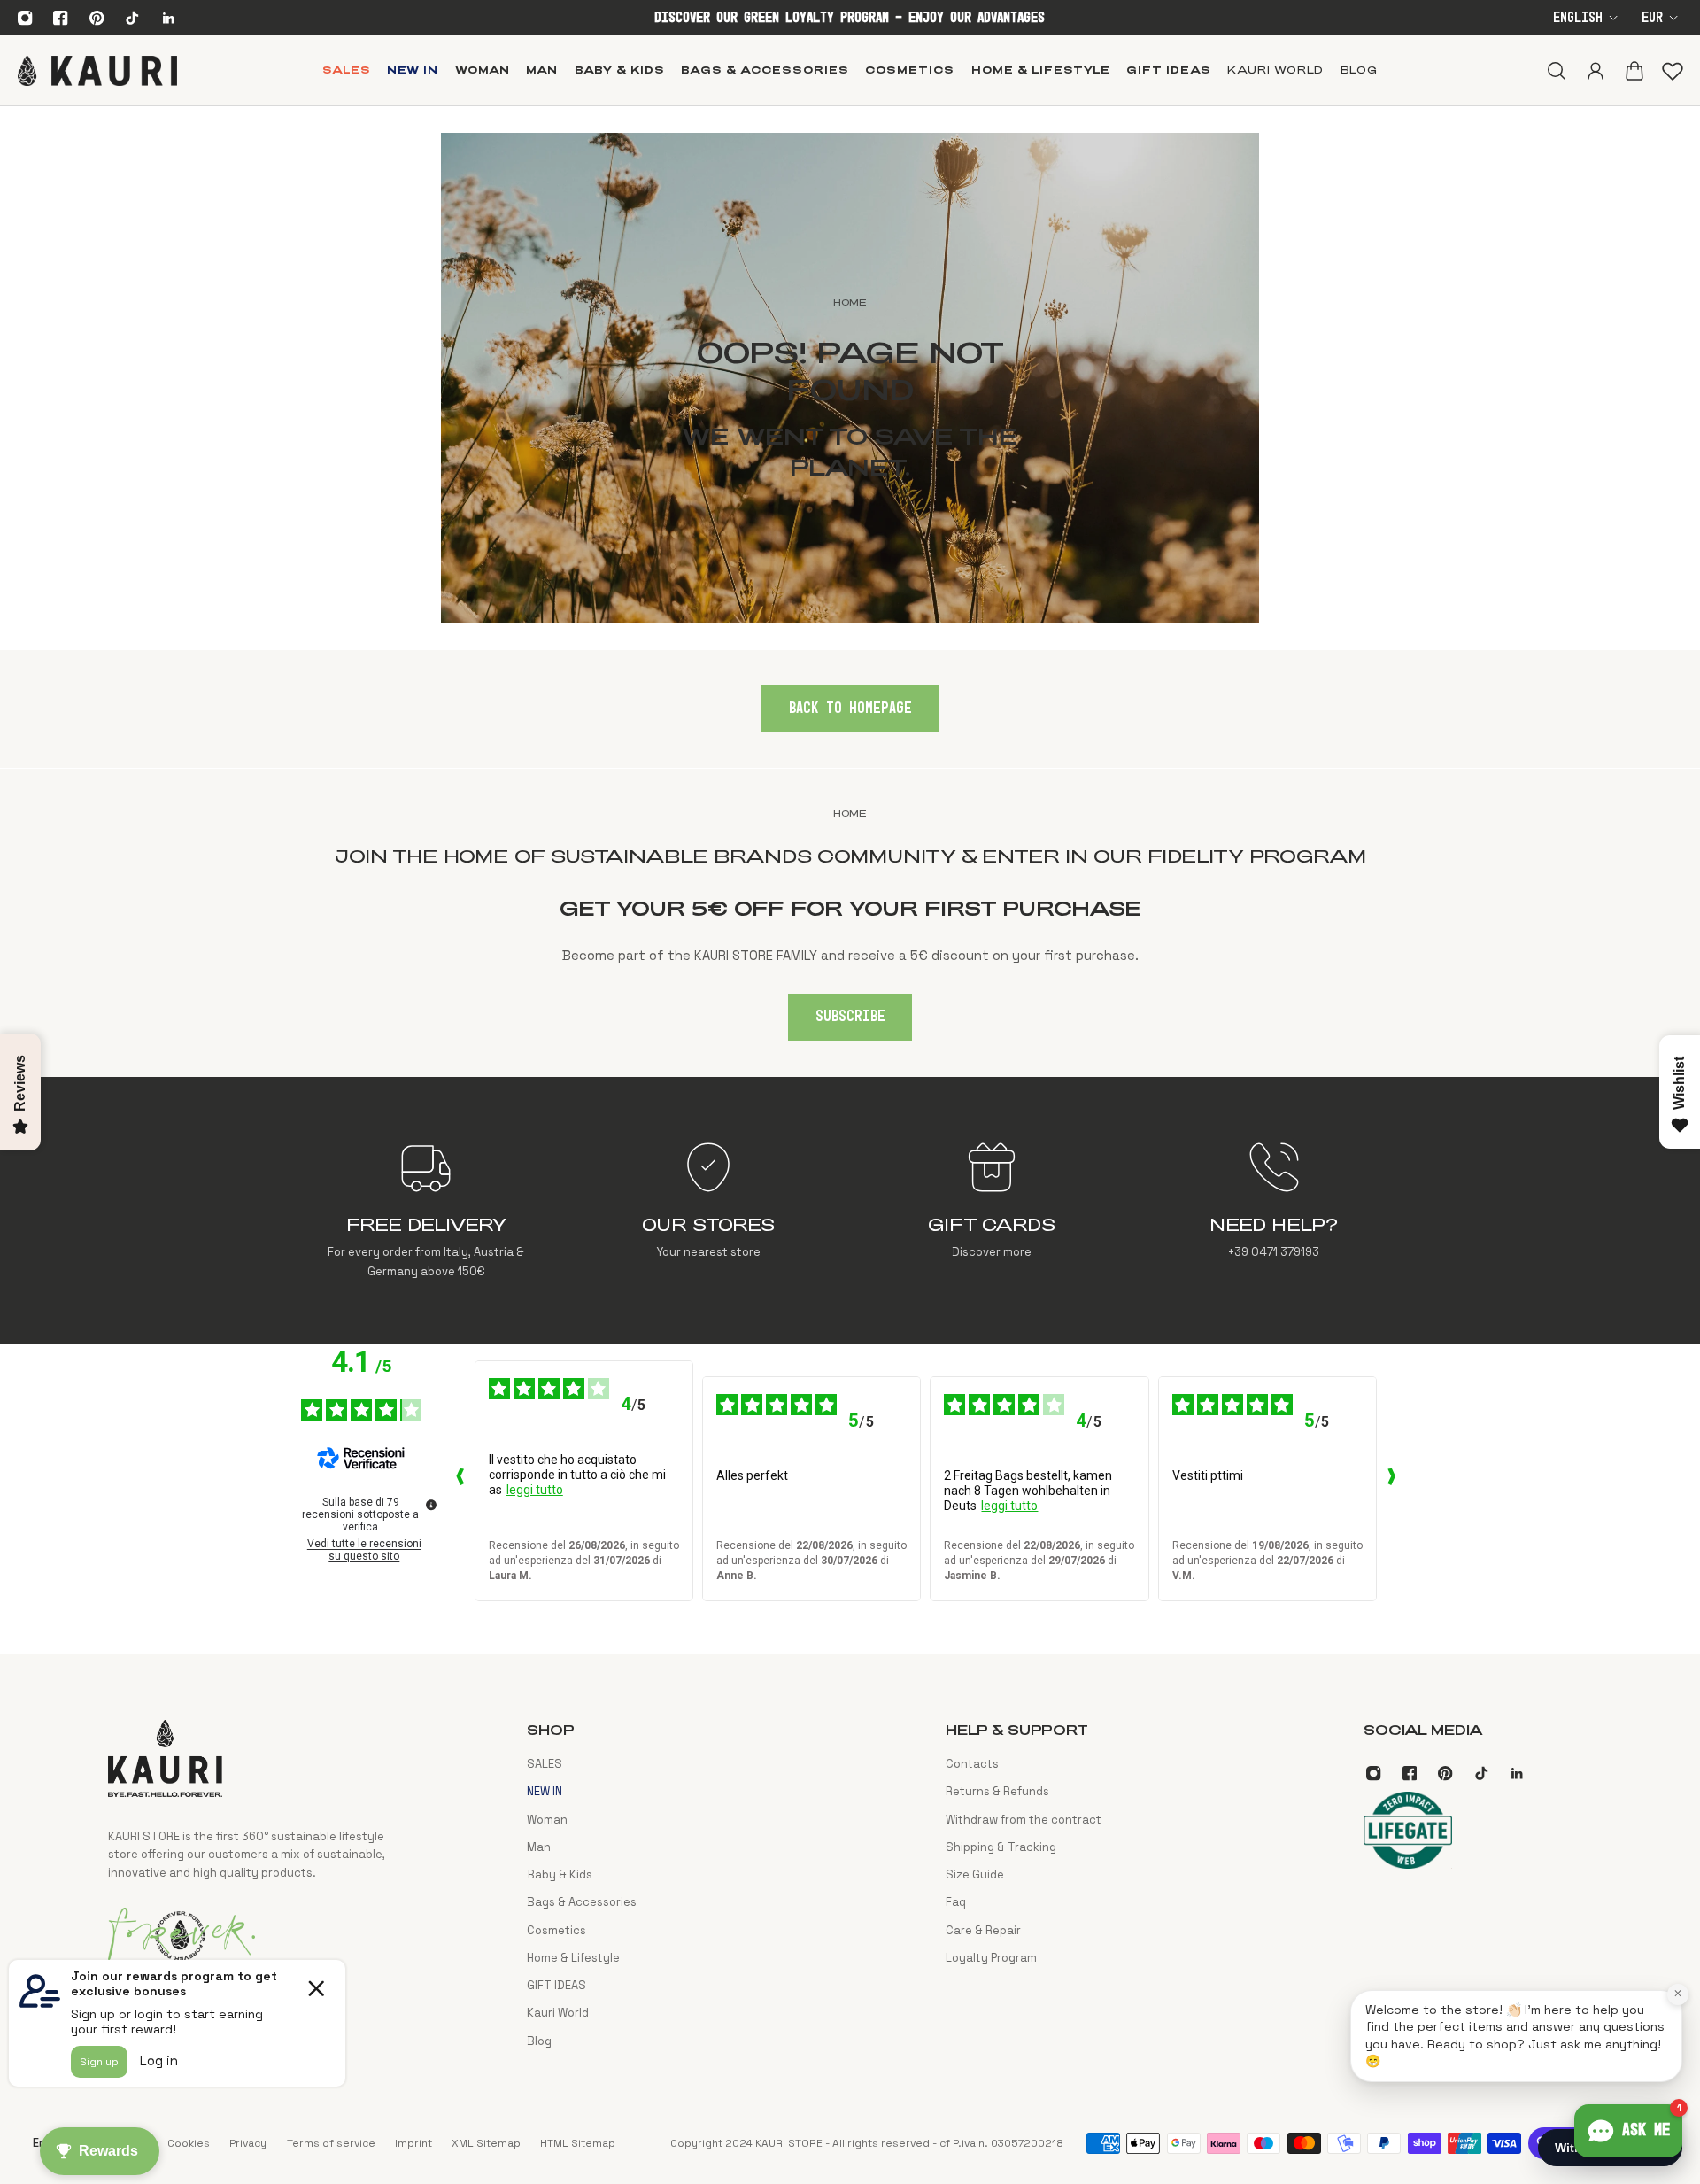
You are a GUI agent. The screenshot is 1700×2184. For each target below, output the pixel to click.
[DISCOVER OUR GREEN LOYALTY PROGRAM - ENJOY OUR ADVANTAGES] (850, 18)
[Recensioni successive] (1391, 1481)
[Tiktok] (132, 18)
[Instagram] (25, 18)
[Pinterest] (97, 18)
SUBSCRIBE (850, 1017)
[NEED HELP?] (1274, 1211)
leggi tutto (535, 1490)
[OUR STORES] (709, 1211)
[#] (850, 378)
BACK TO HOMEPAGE (850, 709)
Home (850, 813)
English (1578, 18)
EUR (1652, 18)
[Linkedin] (168, 18)
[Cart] (1634, 70)
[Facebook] (61, 18)
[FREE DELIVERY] (426, 1211)
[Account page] (1595, 70)
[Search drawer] (1556, 70)
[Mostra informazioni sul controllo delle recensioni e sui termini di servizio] (431, 1505)
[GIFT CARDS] (991, 1211)
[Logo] (97, 70)
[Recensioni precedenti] (460, 1481)
